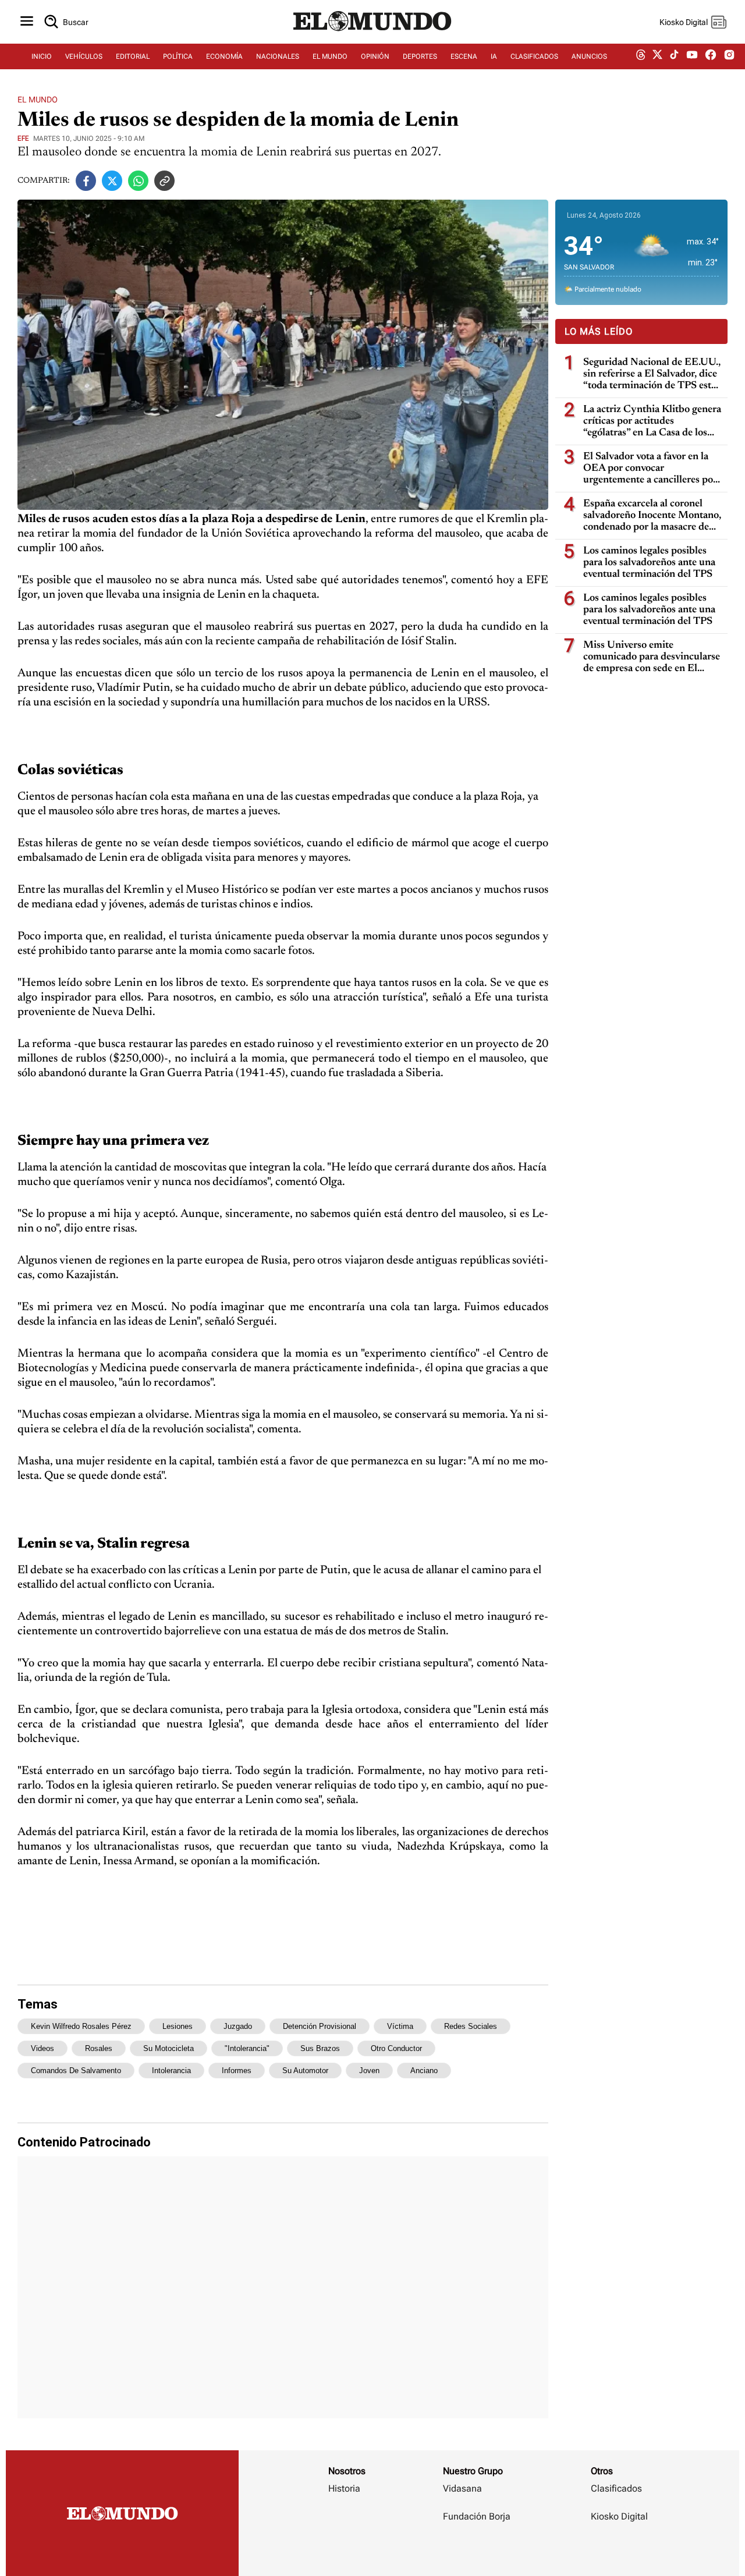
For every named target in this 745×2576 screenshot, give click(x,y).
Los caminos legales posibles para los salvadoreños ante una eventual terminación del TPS (649, 563)
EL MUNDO (330, 56)
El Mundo (38, 100)
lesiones (178, 2026)
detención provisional (320, 2026)
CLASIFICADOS (534, 56)
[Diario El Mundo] (372, 32)
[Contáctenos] (478, 2550)
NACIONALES (278, 56)
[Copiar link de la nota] (164, 181)
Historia (344, 2488)
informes (237, 2071)
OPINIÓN (375, 56)
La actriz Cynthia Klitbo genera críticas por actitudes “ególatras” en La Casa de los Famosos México (652, 422)
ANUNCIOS (589, 56)
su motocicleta (168, 2048)
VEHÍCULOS (84, 56)
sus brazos (320, 2048)
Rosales (99, 2048)
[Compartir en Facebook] (86, 181)
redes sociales (471, 2026)
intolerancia (171, 2071)
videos (42, 2048)
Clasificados (616, 2488)
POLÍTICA (178, 56)
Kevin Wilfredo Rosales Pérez (81, 2026)
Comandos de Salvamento (76, 2071)
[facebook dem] (711, 57)
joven (369, 2071)
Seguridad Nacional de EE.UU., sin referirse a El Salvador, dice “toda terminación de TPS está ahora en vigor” (652, 375)
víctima (400, 2026)
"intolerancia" (247, 2048)
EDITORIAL (133, 56)
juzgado (238, 2026)
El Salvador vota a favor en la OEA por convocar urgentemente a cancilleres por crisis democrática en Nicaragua (652, 469)
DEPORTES (420, 56)
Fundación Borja (477, 2516)
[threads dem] (641, 57)
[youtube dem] (692, 57)
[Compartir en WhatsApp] (138, 181)
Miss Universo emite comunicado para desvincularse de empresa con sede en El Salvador (652, 657)
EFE (23, 139)
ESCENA (464, 56)
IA (494, 56)
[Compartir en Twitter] (112, 181)
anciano (424, 2071)
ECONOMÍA (224, 56)
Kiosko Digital (619, 2516)
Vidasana (462, 2488)
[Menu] (27, 22)
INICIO (42, 56)
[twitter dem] (657, 56)
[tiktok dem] (674, 56)
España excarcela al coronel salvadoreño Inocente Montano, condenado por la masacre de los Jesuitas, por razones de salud (652, 516)
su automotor (305, 2071)
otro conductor (396, 2048)
